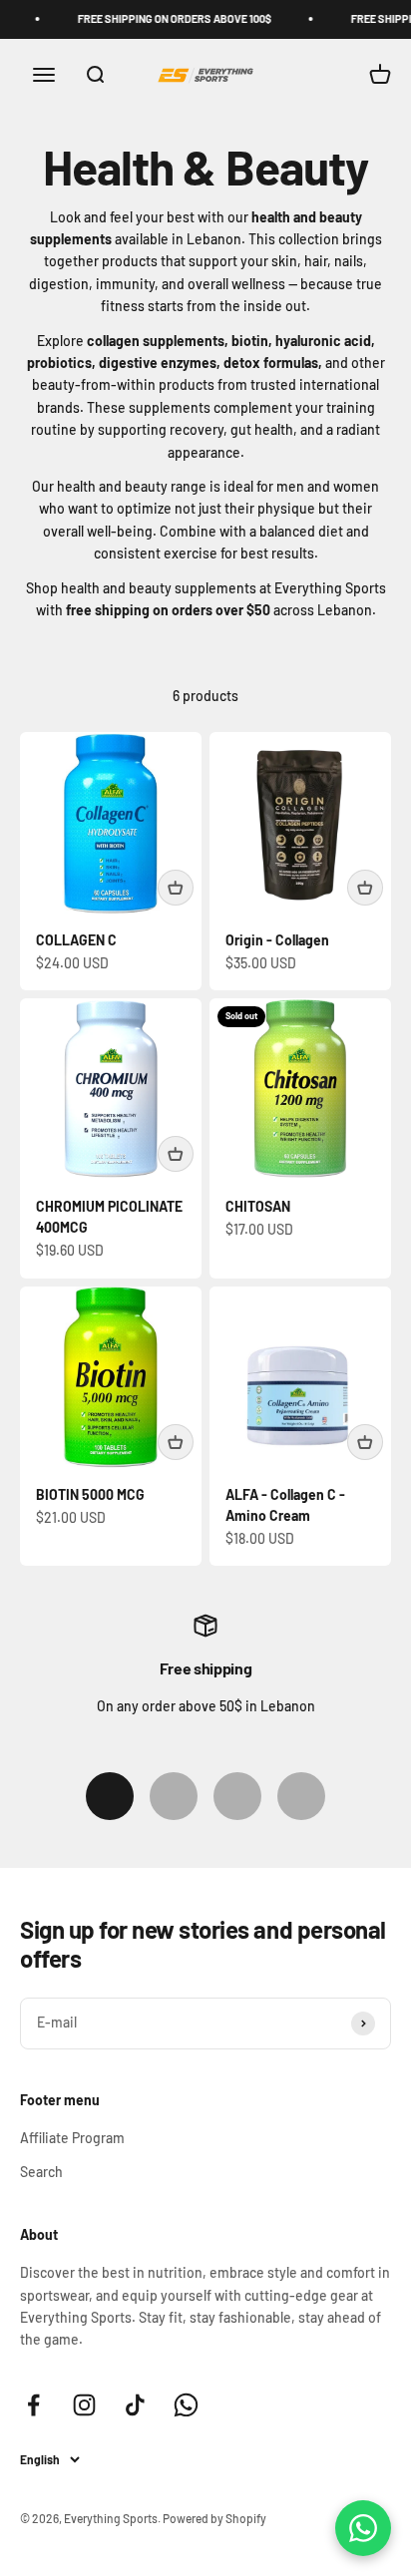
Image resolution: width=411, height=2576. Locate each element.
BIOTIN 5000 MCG (90, 1494)
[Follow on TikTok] (135, 2405)
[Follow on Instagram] (84, 2405)
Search (41, 2172)
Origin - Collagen (277, 940)
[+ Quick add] (176, 888)
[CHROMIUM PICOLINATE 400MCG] (111, 1089)
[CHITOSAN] (300, 1089)
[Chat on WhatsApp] (363, 2528)
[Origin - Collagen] (300, 823)
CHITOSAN (258, 1206)
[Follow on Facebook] (33, 2405)
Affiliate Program (72, 2138)
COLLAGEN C (76, 940)
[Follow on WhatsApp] (186, 2405)
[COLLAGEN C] (111, 823)
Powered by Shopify (214, 2518)
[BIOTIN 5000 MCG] (111, 1377)
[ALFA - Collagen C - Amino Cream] (300, 1377)
